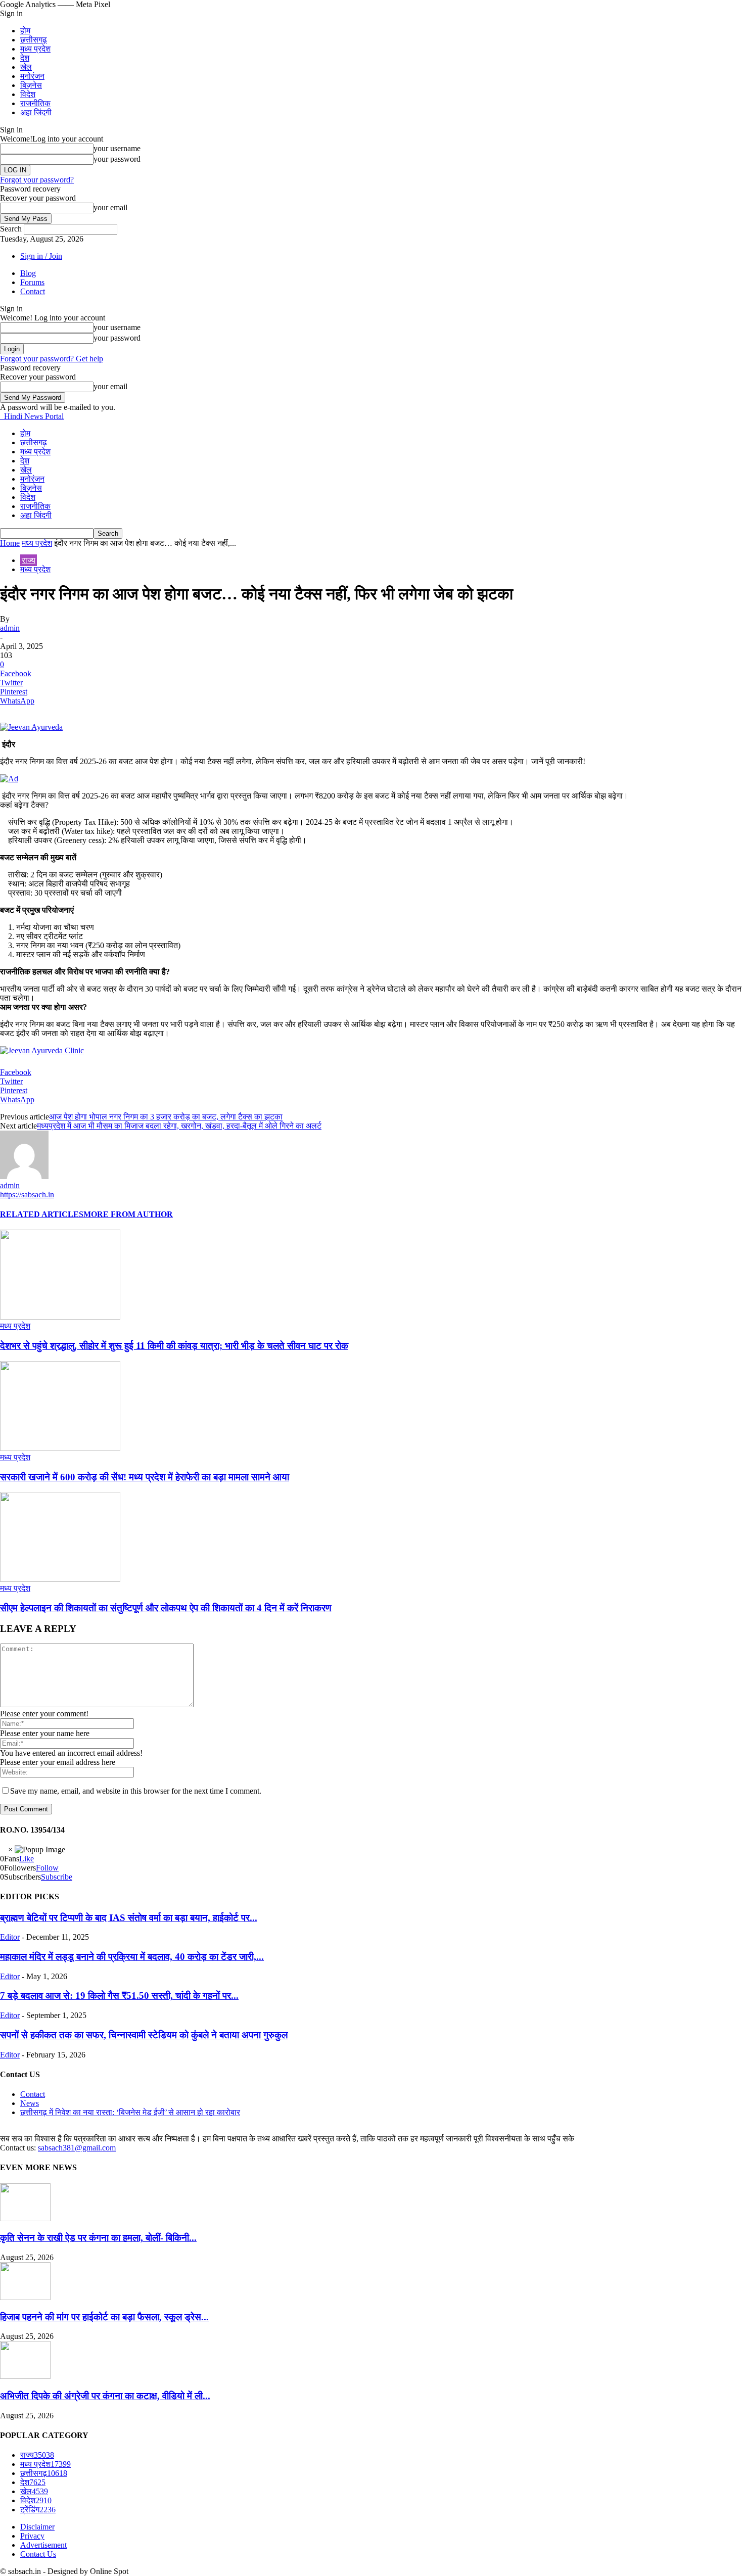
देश (25, 58)
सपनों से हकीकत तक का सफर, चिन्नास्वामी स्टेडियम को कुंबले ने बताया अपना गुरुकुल (144, 2035)
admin (10, 628)
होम (25, 31)
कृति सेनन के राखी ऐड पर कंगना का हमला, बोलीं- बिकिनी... (98, 2238)
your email (110, 207)
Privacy (32, 2536)
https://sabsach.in (27, 1195)
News (30, 2103)
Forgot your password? (37, 180)
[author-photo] (24, 1176)
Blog (28, 273)
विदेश (28, 94)
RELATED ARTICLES (42, 1214)
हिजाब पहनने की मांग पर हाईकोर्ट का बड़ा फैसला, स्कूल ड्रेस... (104, 2317)
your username (117, 148)
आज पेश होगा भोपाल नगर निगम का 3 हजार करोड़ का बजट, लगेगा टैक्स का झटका (166, 1117)
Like (27, 1859)
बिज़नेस (31, 85)
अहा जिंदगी (36, 112)
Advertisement (43, 2545)
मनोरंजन (32, 76)
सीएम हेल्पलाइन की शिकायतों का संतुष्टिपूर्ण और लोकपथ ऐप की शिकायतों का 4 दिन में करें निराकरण (166, 1608)
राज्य (29, 560)
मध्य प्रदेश (35, 49)
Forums (32, 282)
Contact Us (38, 2554)
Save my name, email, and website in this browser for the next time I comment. (136, 1791)
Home (10, 543)
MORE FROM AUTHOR (128, 1214)
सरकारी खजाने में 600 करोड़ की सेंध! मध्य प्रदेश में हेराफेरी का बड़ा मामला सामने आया (145, 1477)
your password (117, 159)
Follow (47, 1868)
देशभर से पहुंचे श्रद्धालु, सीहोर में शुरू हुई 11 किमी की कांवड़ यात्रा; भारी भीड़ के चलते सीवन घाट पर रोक (174, 1346)
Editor (10, 1937)
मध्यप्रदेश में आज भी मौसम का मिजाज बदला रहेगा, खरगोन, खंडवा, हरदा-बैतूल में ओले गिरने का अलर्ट (179, 1126)
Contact (33, 291)
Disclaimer (37, 2527)
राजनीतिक (35, 103)
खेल (26, 67)
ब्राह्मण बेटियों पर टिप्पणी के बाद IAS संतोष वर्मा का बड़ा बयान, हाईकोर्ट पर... (129, 1918)
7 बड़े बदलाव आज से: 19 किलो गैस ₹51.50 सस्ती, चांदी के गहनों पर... (119, 1996)
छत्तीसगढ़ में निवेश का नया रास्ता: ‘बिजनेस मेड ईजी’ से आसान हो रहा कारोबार (130, 2112)
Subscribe (57, 1877)
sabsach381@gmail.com (77, 2148)
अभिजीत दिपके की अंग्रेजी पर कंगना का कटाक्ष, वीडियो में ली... (105, 2396)
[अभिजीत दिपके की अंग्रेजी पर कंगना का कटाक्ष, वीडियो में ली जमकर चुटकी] (25, 2376)
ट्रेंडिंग (38, 2510)
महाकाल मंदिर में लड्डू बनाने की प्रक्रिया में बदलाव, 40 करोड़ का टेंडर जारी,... (132, 1957)
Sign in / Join (41, 256)
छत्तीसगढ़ (34, 40)
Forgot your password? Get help (52, 359)
